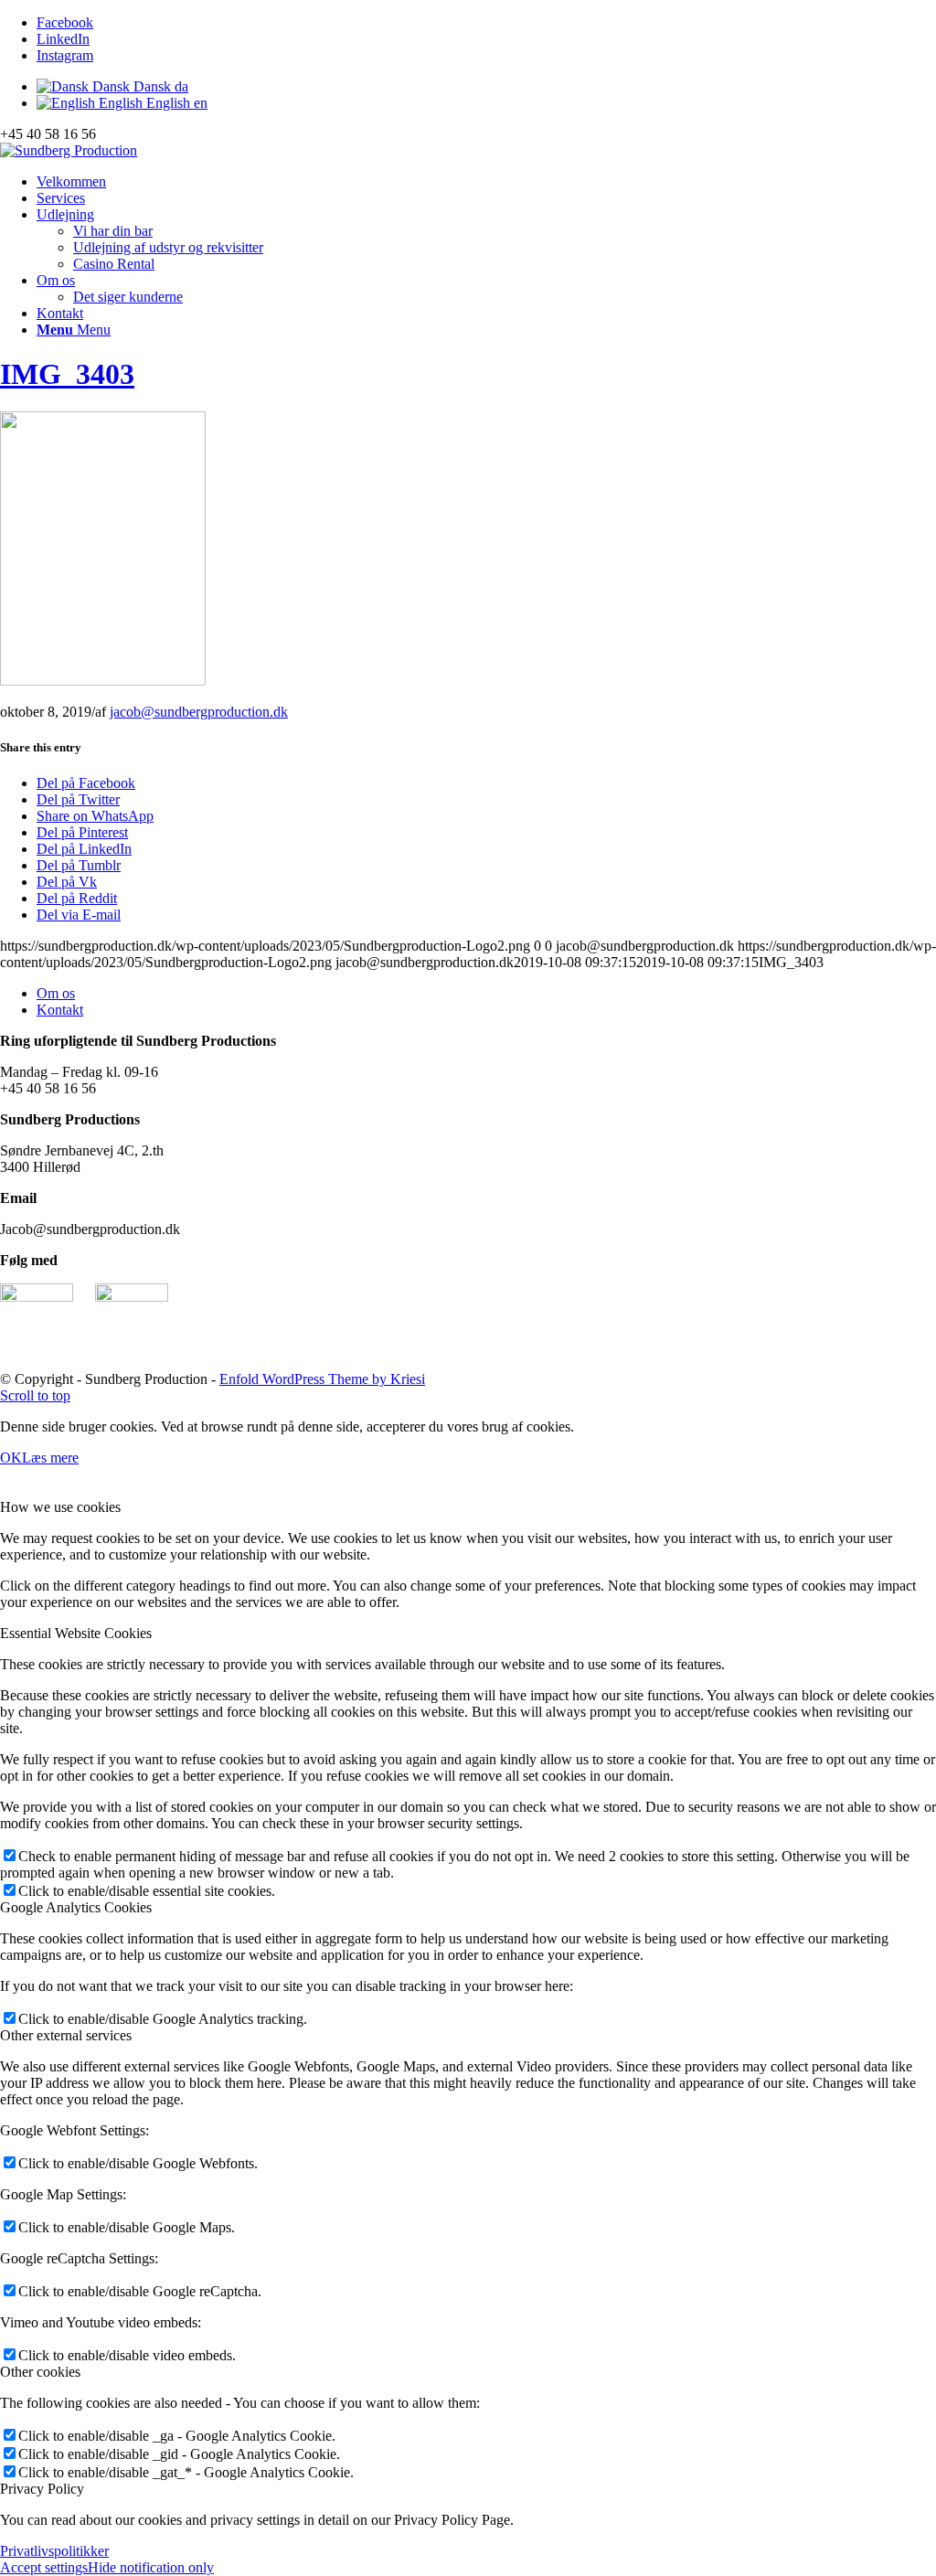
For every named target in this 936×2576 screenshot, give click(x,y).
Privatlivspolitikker (54, 2551)
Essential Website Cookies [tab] (76, 1633)
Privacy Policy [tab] (42, 2489)
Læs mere (50, 1458)
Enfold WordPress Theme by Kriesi (322, 1379)
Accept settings (44, 2567)
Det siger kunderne (128, 297)
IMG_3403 (67, 374)
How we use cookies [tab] (60, 1507)
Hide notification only (151, 2567)
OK (11, 1458)
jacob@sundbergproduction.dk (199, 712)
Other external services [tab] (66, 2035)
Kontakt (60, 1010)
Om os (56, 993)
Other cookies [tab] (40, 2372)
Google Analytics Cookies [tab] (76, 1907)
